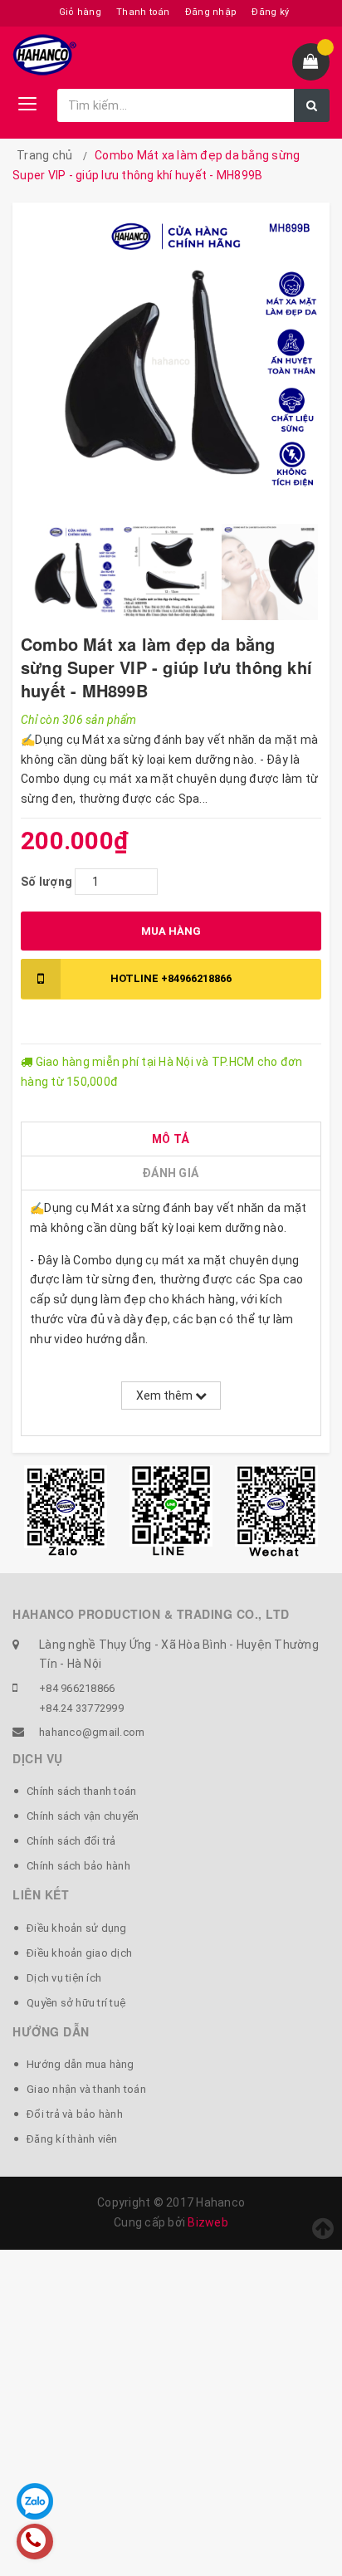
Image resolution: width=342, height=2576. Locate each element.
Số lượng (46, 882)
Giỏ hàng (80, 12)
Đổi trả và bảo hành (75, 2114)
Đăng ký (270, 12)
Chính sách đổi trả (71, 1841)
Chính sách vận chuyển (83, 1816)
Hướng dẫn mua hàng (81, 2064)
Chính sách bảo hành (78, 1866)
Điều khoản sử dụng (77, 1928)
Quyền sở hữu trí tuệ (76, 2003)
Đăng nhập (211, 12)
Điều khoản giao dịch (79, 1953)
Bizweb (208, 2222)
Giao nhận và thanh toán (86, 2089)
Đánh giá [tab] (170, 1173)
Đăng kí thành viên (72, 2139)
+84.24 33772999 (81, 1708)
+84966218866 (171, 978)
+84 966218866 (77, 1688)
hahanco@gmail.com (92, 1732)
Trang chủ (44, 155)
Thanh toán (143, 12)
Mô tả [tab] (170, 1139)
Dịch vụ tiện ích (64, 1978)
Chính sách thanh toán (81, 1791)
